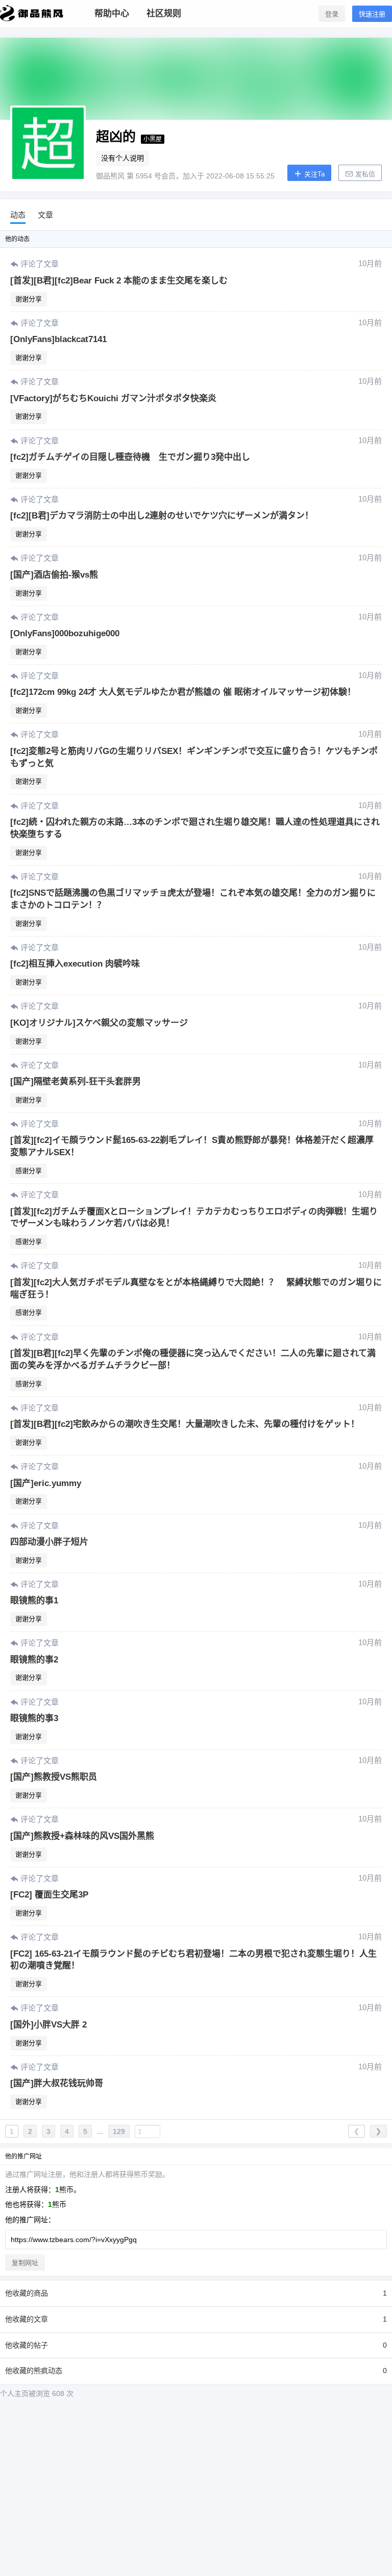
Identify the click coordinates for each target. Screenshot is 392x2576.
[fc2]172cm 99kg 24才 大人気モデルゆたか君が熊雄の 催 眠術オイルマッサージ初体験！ (183, 692)
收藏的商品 (196, 2293)
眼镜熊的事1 (34, 1601)
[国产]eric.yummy (46, 1483)
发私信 (364, 174)
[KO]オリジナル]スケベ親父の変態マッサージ (99, 1023)
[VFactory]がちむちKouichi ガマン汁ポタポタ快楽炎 (113, 398)
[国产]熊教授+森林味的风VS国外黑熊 (82, 1836)
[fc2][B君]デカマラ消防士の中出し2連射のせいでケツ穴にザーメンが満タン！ (162, 516)
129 (119, 2131)
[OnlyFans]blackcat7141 (58, 339)
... (100, 2131)
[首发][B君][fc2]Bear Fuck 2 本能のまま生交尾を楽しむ (119, 281)
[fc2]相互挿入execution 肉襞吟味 (75, 964)
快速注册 (372, 14)
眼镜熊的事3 (34, 1718)
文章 (45, 215)
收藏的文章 (196, 2319)
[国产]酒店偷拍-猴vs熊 (54, 575)
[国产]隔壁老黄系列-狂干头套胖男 (76, 1082)
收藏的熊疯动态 (196, 2371)
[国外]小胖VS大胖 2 (48, 2025)
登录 (332, 14)
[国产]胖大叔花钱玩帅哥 (57, 2083)
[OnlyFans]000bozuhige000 (65, 633)
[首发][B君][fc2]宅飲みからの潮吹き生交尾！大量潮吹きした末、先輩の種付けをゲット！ (185, 1424)
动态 (18, 215)
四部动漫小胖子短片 (49, 1542)
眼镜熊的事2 (34, 1660)
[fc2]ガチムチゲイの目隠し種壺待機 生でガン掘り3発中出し (130, 457)
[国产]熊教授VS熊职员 (54, 1777)
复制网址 (25, 2263)
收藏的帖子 (196, 2345)
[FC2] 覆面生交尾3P (49, 1895)
